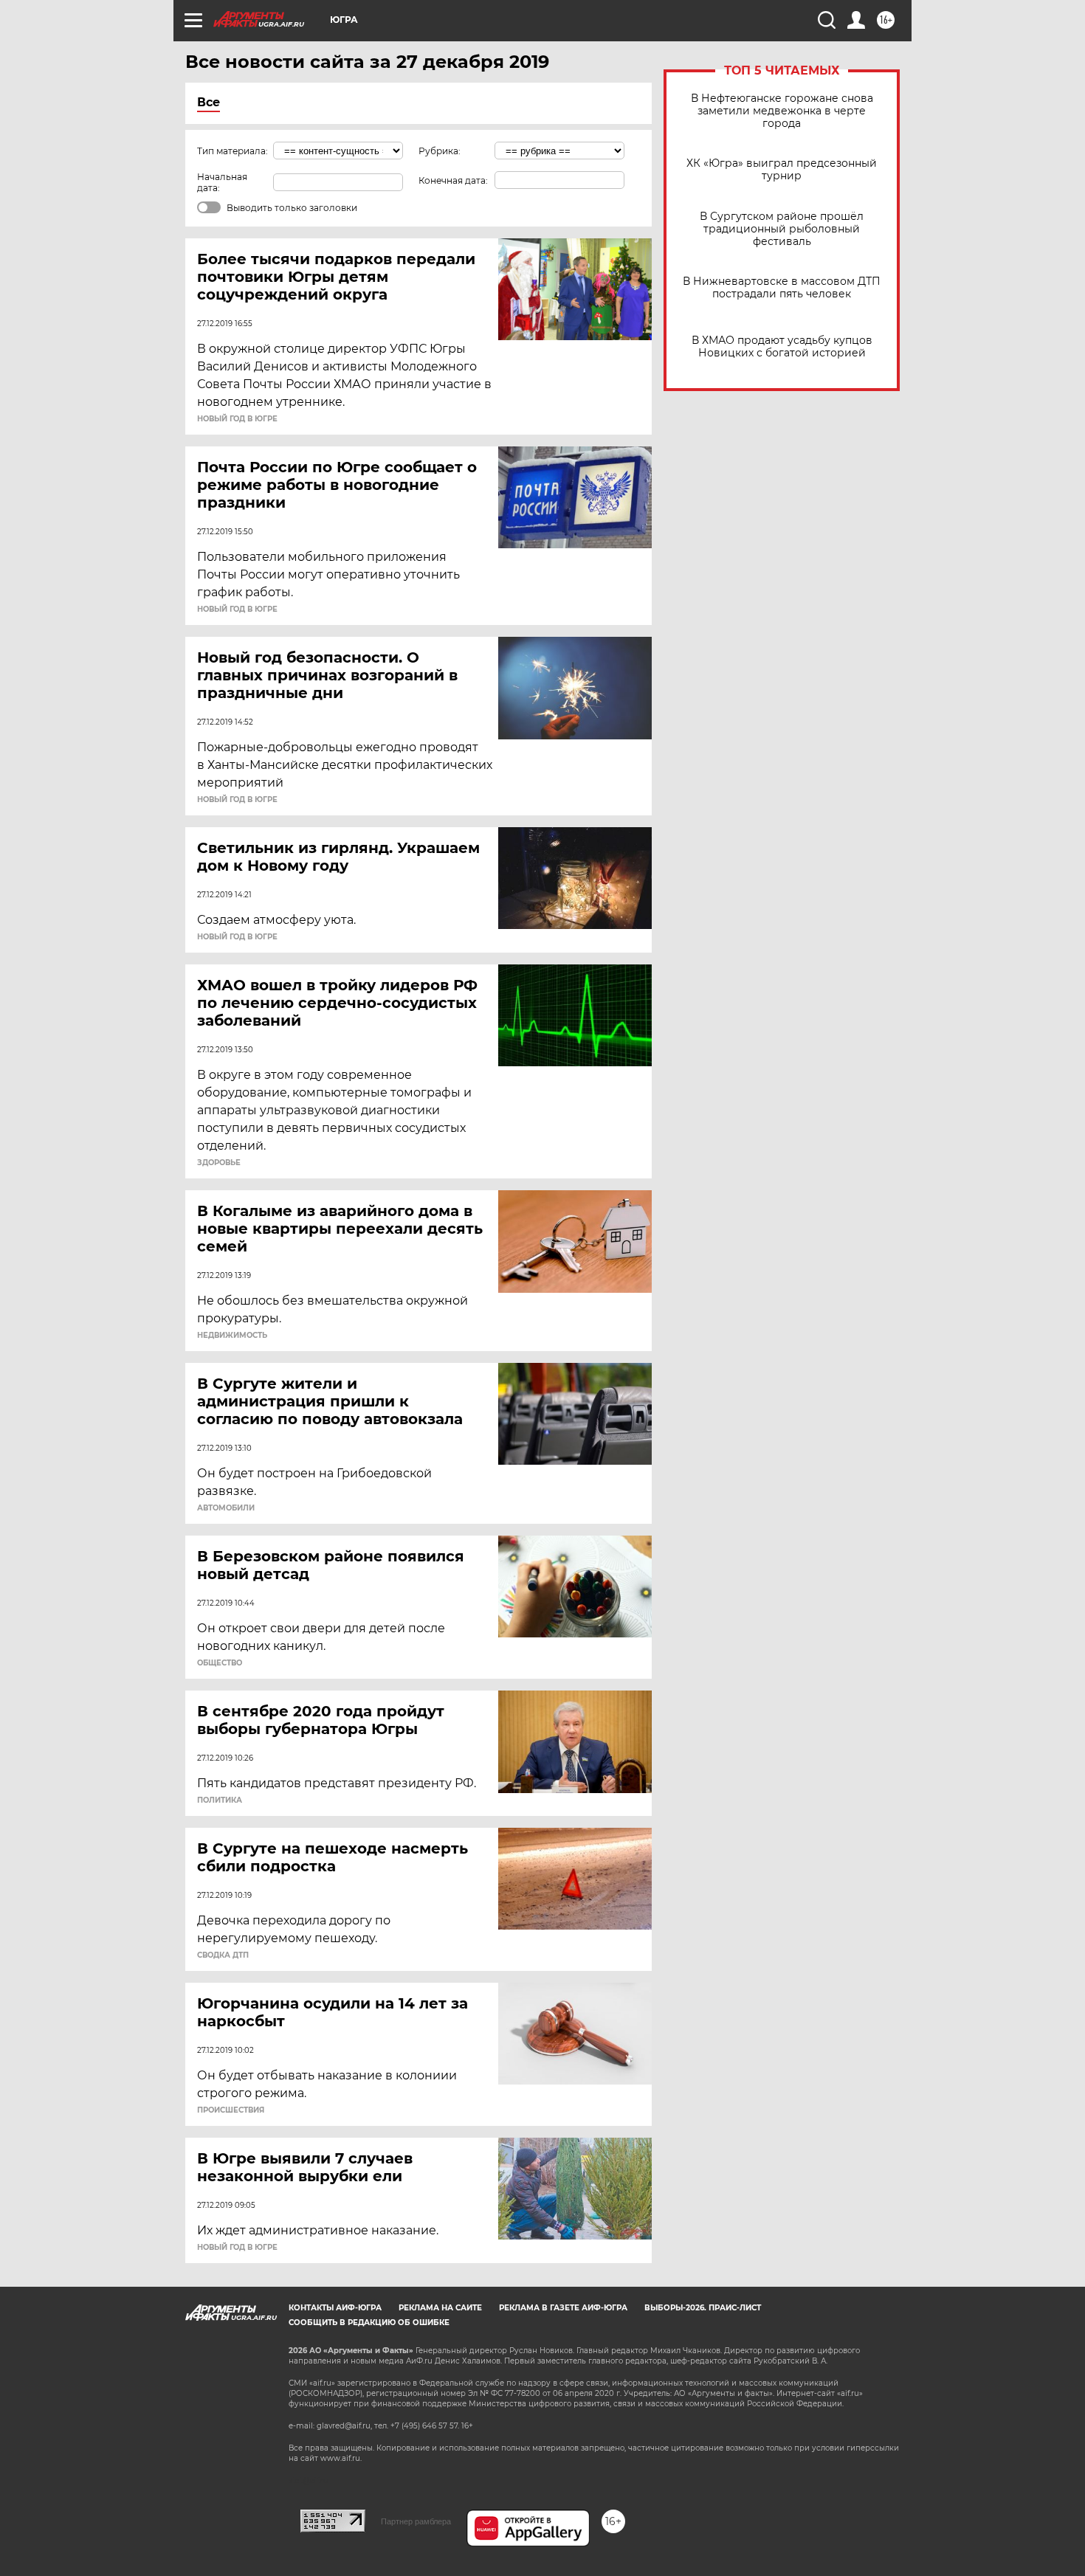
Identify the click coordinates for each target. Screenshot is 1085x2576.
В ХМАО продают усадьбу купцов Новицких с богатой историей (782, 347)
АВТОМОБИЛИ (226, 1508)
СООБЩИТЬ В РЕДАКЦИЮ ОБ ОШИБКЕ (369, 2323)
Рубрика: (440, 151)
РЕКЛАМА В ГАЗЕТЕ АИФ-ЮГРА (563, 2308)
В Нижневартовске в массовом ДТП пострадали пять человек (782, 288)
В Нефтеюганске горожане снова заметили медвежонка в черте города (782, 111)
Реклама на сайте (440, 2308)
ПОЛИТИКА (220, 1800)
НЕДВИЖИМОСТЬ (232, 1336)
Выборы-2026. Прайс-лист (703, 2308)
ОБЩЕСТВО (220, 1663)
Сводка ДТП (223, 1955)
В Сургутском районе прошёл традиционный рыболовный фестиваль (782, 229)
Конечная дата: (453, 180)
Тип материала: (232, 151)
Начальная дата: (222, 182)
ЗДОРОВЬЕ (219, 1163)
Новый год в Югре (237, 419)
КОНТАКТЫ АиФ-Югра (335, 2308)
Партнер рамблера (416, 2521)
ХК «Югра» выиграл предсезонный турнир (782, 170)
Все (209, 102)
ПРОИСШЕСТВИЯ (231, 2110)
